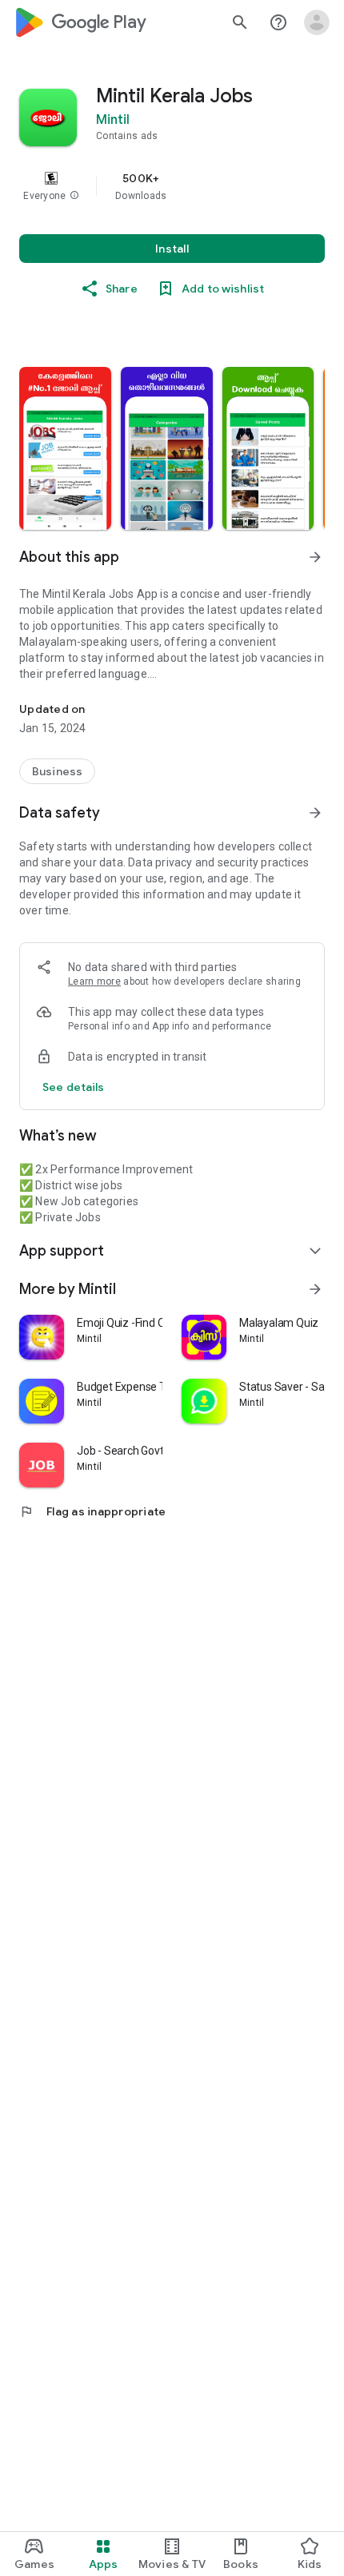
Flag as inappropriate (92, 1511)
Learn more (94, 981)
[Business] (57, 771)
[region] (172, 186)
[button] (74, 196)
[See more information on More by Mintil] (315, 1289)
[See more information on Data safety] (315, 813)
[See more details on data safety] (74, 1087)
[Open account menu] (317, 22)
